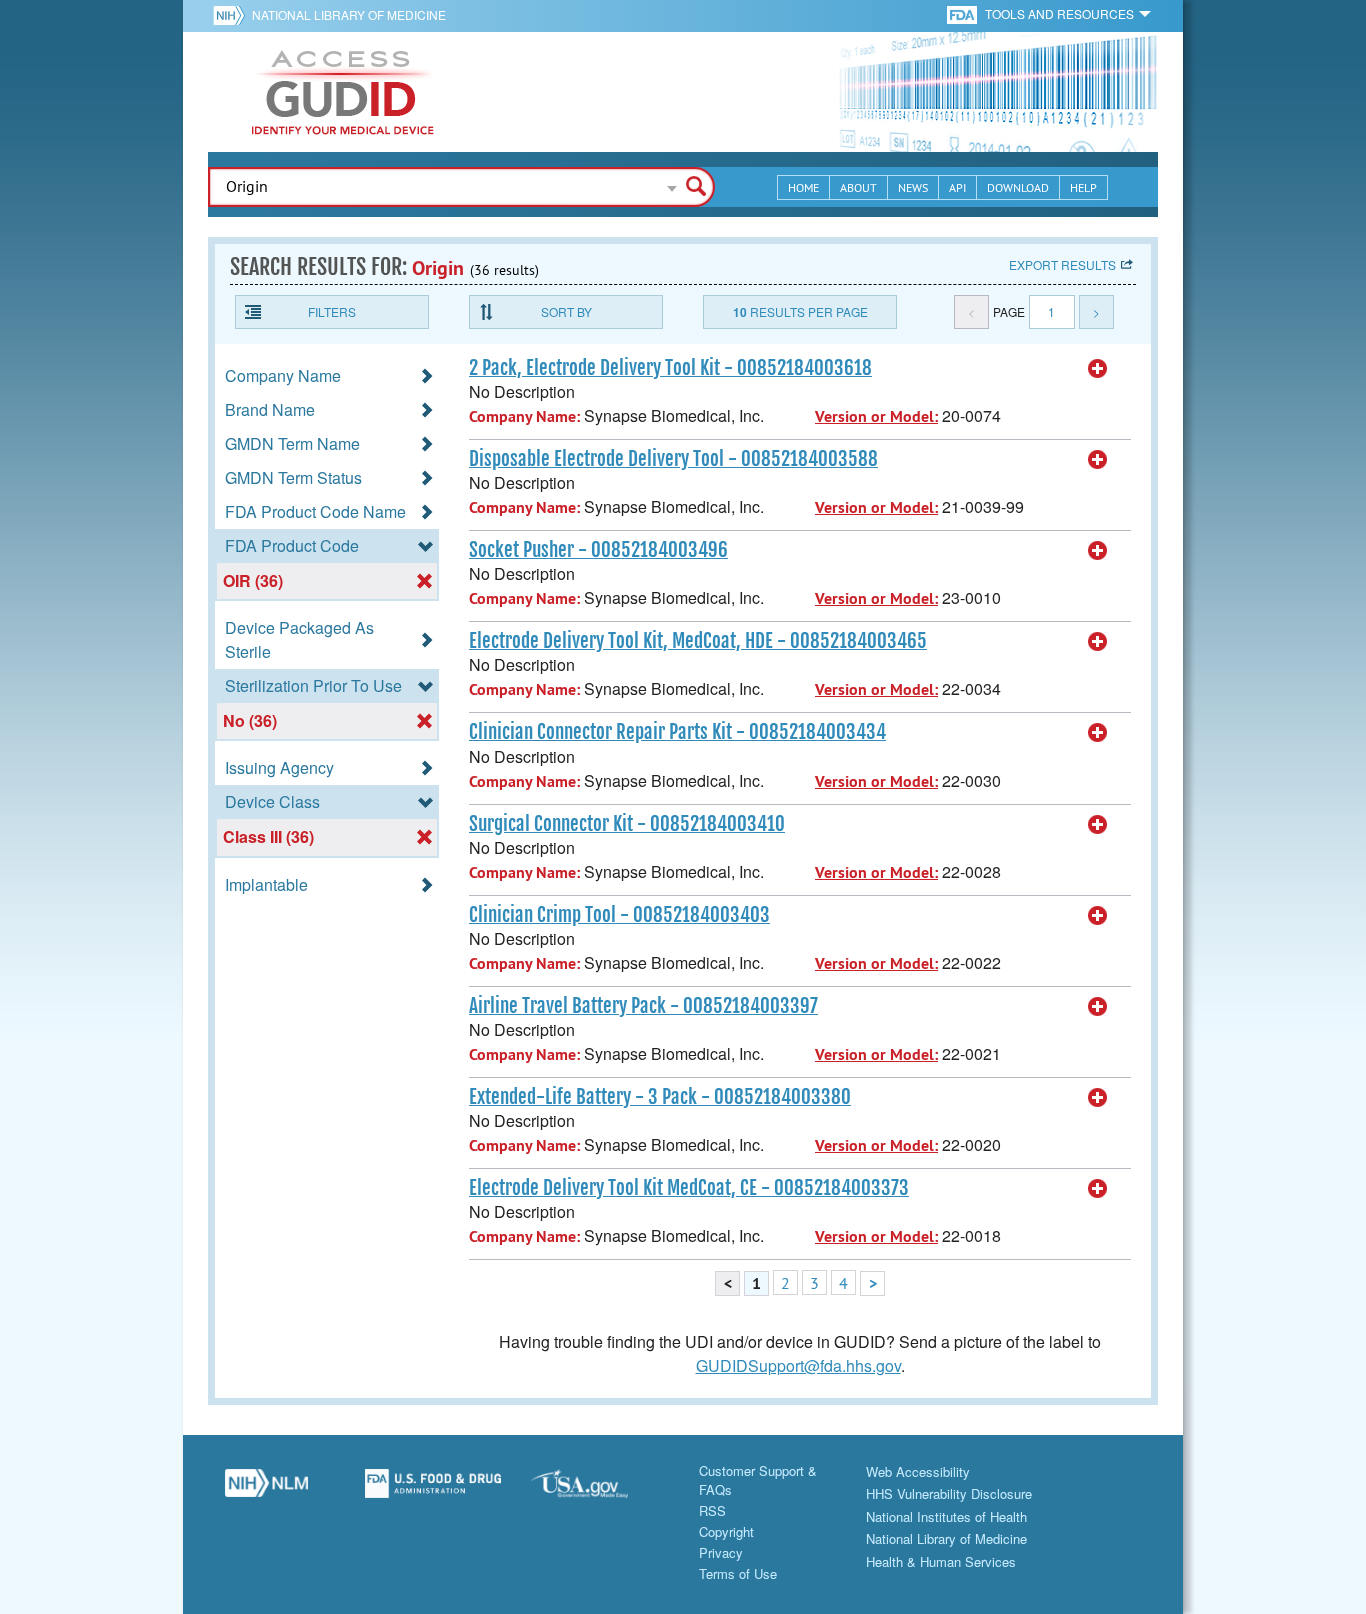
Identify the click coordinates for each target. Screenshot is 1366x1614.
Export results (1062, 264)
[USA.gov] (599, 1491)
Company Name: (524, 416)
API (957, 187)
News (913, 187)
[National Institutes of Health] (232, 15)
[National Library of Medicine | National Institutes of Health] (266, 1491)
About (858, 187)
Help (1083, 187)
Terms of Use (738, 1573)
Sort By (566, 311)
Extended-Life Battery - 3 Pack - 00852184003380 (660, 1097)
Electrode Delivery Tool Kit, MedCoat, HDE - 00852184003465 (698, 641)
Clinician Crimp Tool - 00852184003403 (619, 915)
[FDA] (963, 13)
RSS (712, 1510)
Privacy (721, 1552)
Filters (332, 311)
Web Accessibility (918, 1471)
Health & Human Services (941, 1561)
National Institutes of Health (946, 1516)
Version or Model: (876, 416)
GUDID (343, 92)
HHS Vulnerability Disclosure (949, 1493)
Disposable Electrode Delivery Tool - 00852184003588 (673, 459)
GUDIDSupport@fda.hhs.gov (798, 1365)
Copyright (726, 1531)
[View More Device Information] (1098, 369)
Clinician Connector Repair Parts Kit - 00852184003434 (677, 732)
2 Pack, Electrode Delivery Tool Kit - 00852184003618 (670, 368)
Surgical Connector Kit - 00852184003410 (627, 824)
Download (1018, 187)
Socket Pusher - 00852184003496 (598, 550)
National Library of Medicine (349, 14)
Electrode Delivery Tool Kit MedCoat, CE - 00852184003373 (689, 1188)
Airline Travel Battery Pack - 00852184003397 (643, 1006)
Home (803, 187)
